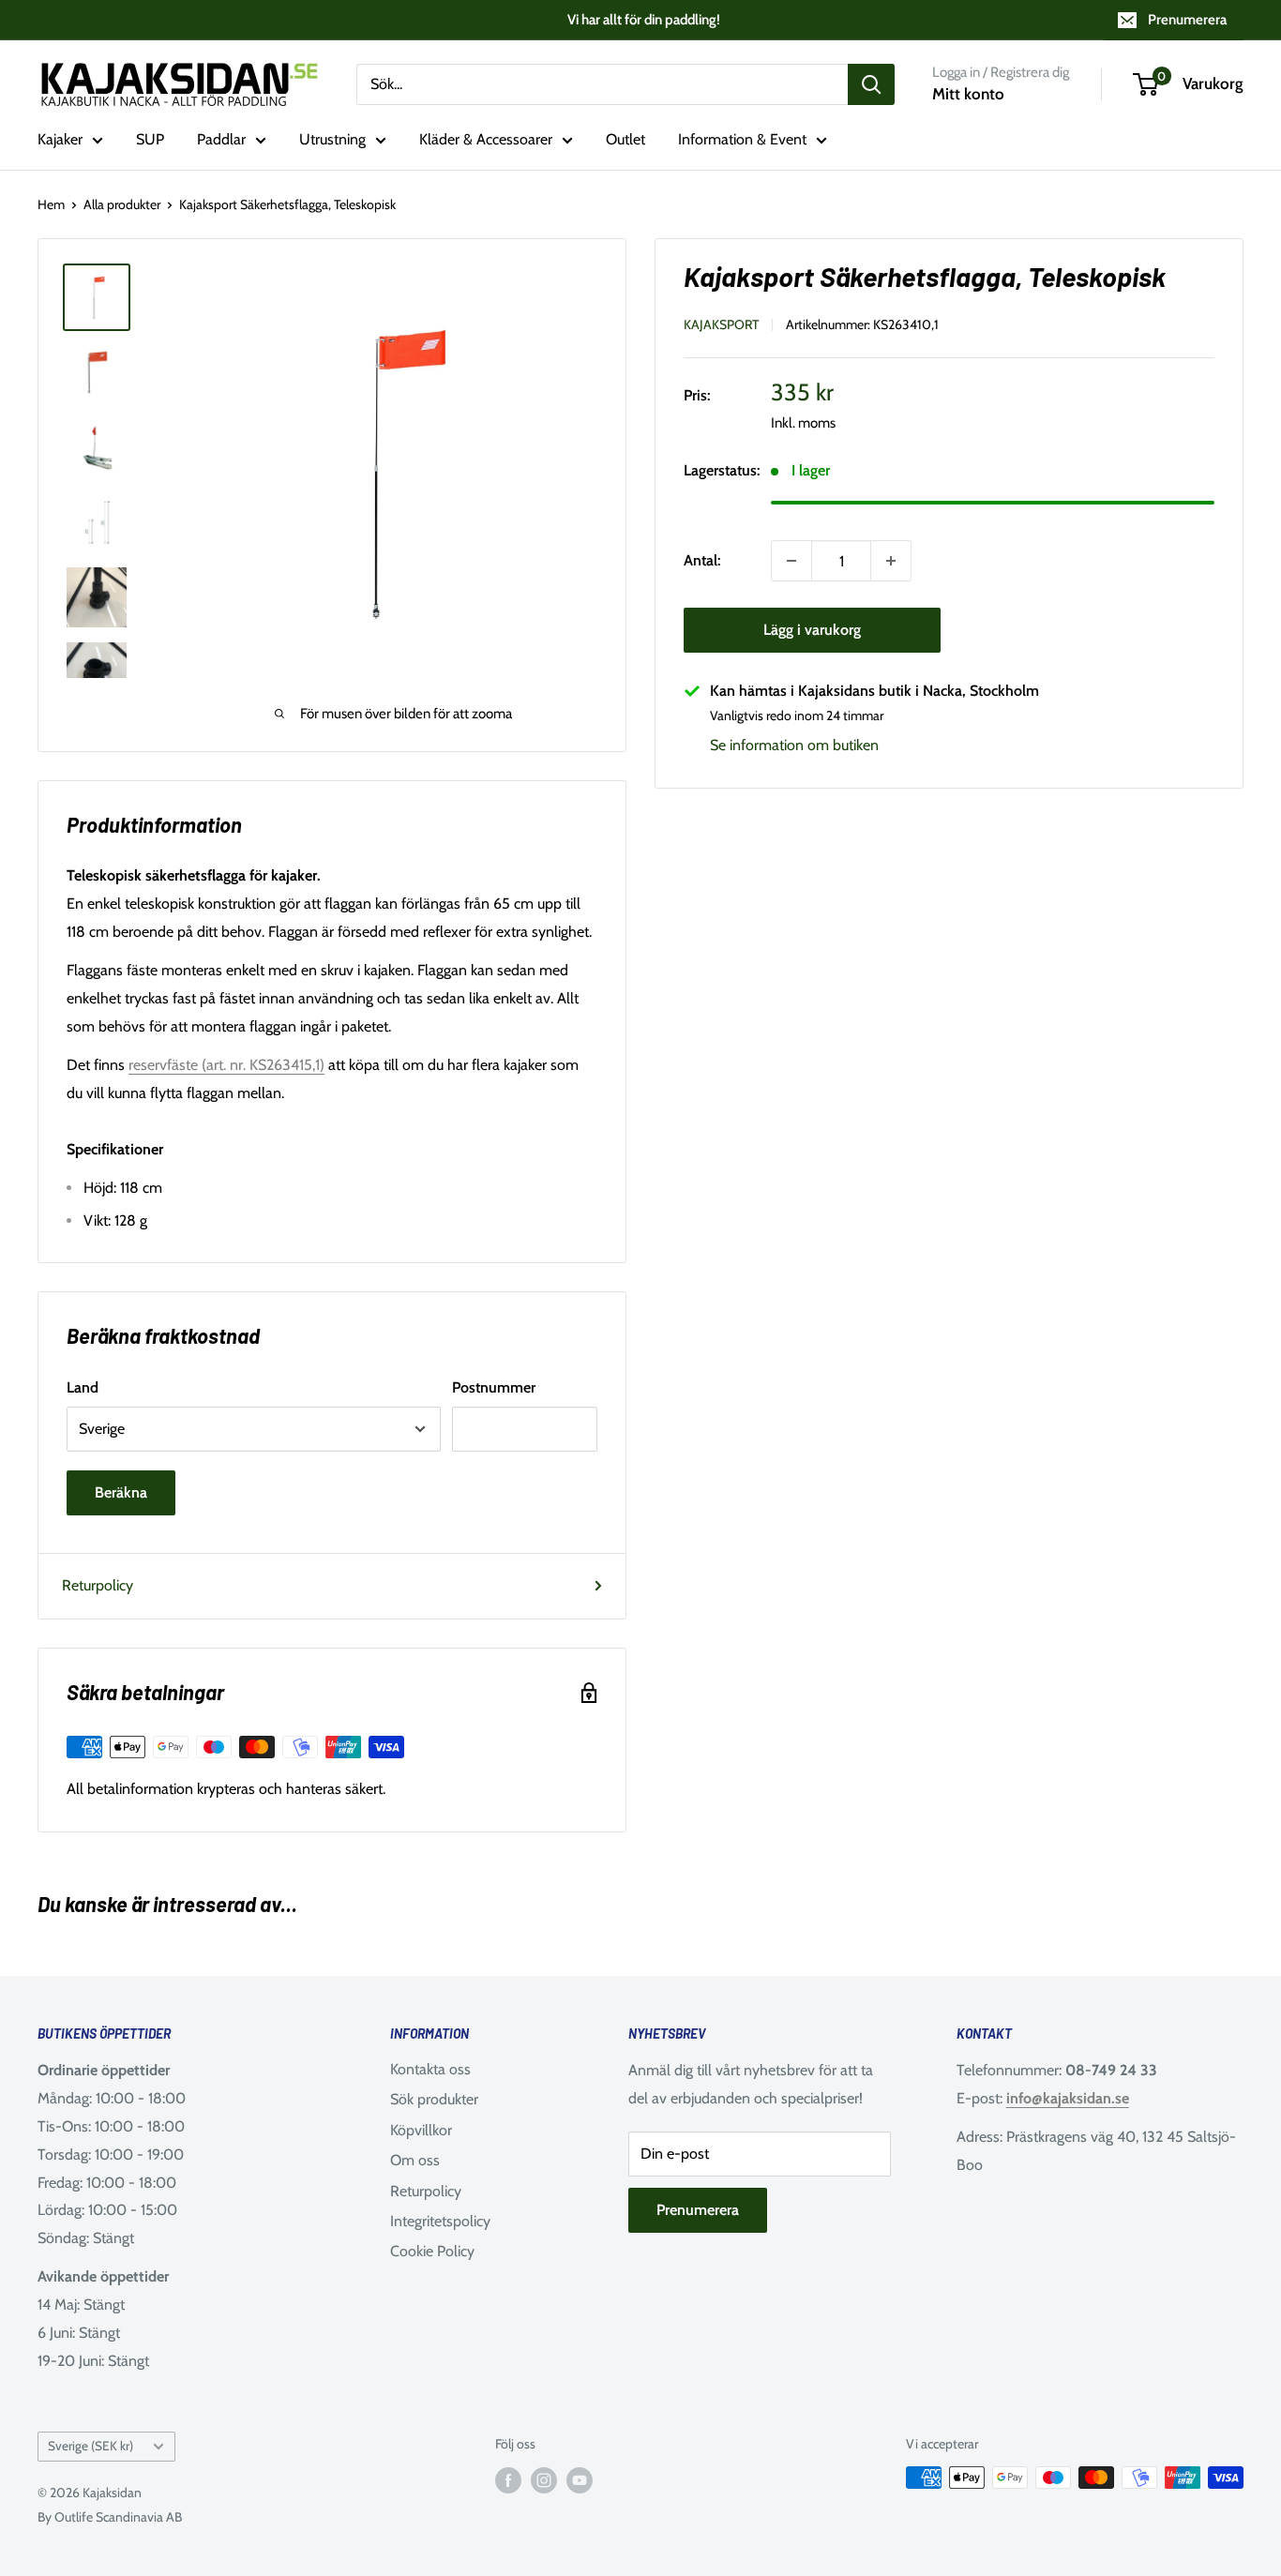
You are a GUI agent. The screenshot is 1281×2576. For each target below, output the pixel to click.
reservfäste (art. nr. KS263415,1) (226, 1065)
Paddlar (221, 139)
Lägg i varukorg (812, 630)
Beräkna (121, 1492)
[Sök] (871, 84)
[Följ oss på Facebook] (508, 2480)
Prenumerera (1187, 20)
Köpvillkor (421, 2130)
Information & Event (742, 139)
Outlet (625, 139)
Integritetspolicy (440, 2221)
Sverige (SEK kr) (90, 2446)
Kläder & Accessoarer (486, 139)
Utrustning (332, 139)
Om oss (415, 2160)
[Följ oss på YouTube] (580, 2480)
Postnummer (494, 1387)
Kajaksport (721, 324)
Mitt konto (968, 94)
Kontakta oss (430, 2069)
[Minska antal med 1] (791, 561)
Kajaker (60, 139)
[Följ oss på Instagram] (544, 2480)
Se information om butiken (794, 745)
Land (83, 1387)
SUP (150, 139)
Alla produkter (122, 204)
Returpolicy (98, 1585)
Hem (51, 204)
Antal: (702, 560)
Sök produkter (434, 2099)
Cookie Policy (432, 2251)
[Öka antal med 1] (891, 561)
